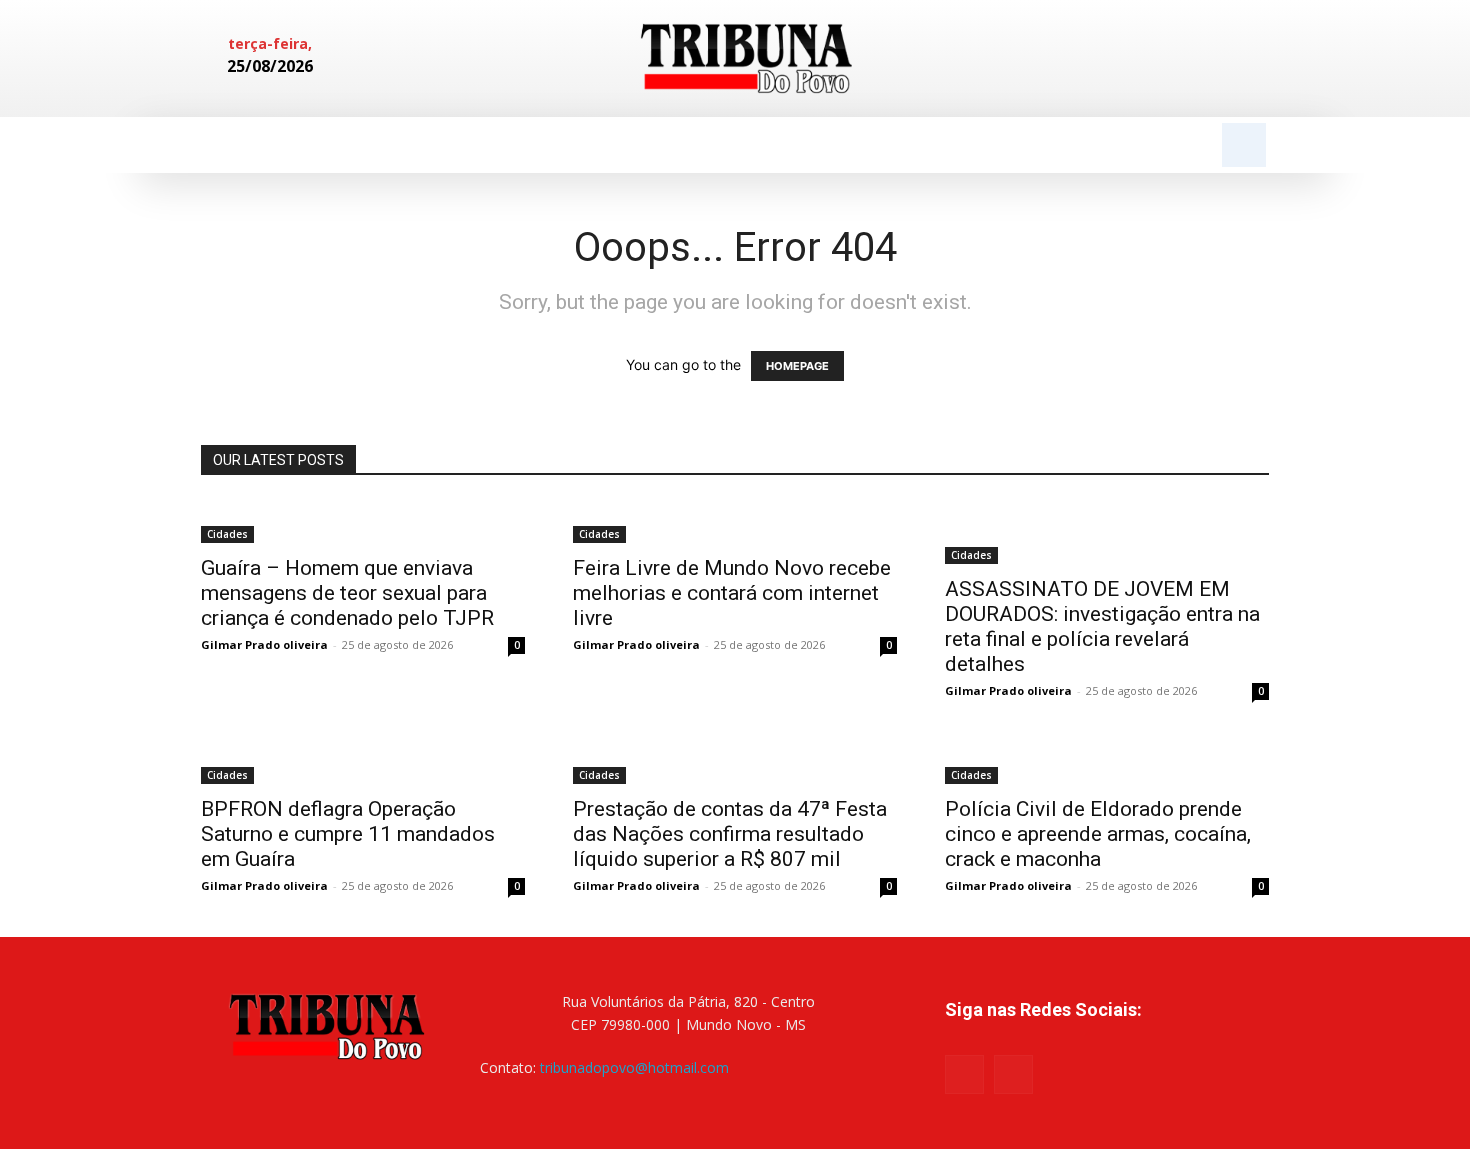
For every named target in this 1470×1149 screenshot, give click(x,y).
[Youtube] (1013, 1074)
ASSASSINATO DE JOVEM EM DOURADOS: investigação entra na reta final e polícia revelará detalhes (1102, 626)
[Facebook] (1183, 59)
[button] (1244, 145)
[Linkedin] (1217, 59)
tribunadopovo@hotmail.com (634, 1067)
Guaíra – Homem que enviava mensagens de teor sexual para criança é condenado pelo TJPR (347, 593)
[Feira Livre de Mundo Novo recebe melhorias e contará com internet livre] (735, 522)
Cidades (227, 534)
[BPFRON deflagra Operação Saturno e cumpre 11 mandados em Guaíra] (363, 763)
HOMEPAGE (797, 366)
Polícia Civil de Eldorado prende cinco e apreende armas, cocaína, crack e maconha (1098, 834)
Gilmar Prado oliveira (264, 644)
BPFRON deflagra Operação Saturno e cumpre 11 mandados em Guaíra (348, 834)
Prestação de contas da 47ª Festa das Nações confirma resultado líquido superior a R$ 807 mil (730, 834)
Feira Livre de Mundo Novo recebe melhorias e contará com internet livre (732, 593)
